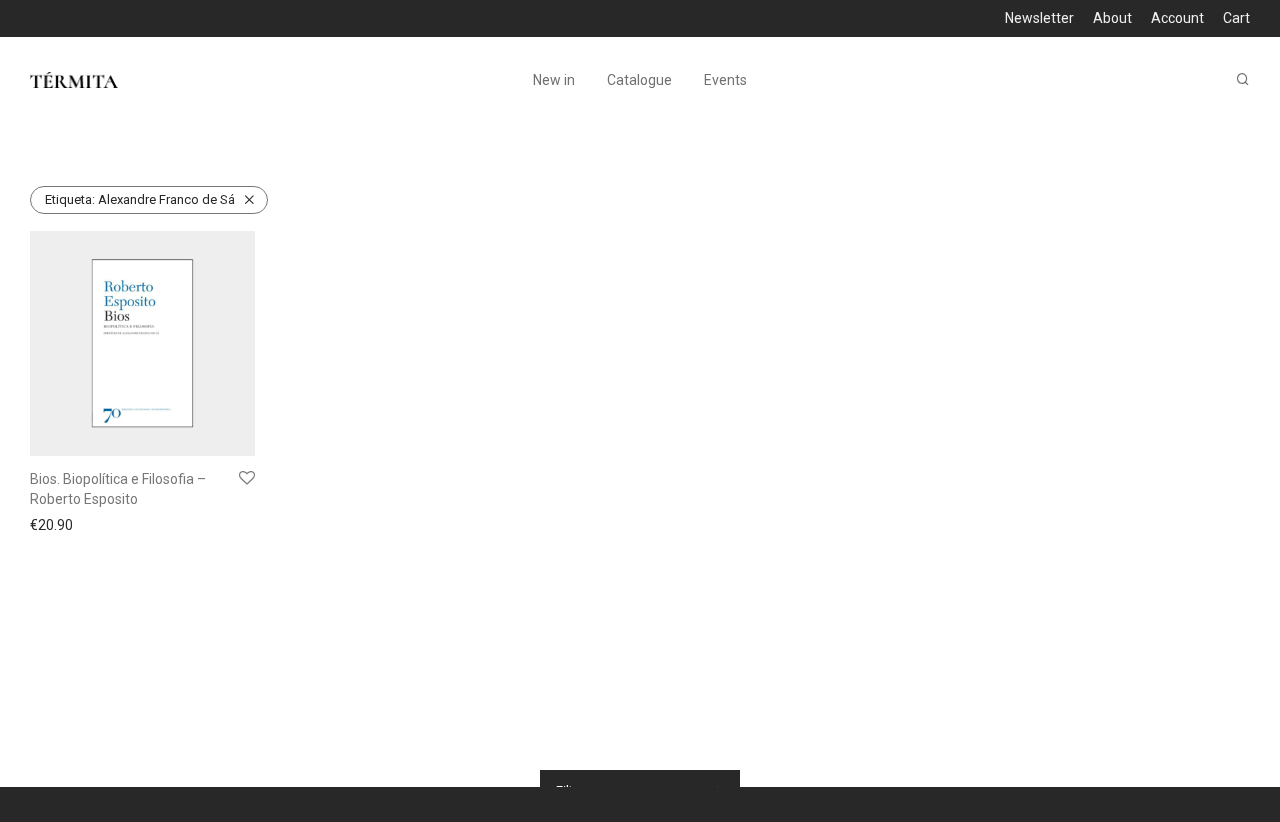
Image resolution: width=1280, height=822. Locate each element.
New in (554, 80)
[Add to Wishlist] (247, 479)
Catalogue (639, 80)
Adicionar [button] (54, 525)
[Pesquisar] (1243, 79)
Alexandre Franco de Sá (140, 199)
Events (725, 80)
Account (1177, 18)
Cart (1236, 18)
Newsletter (1039, 18)
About (1112, 18)
